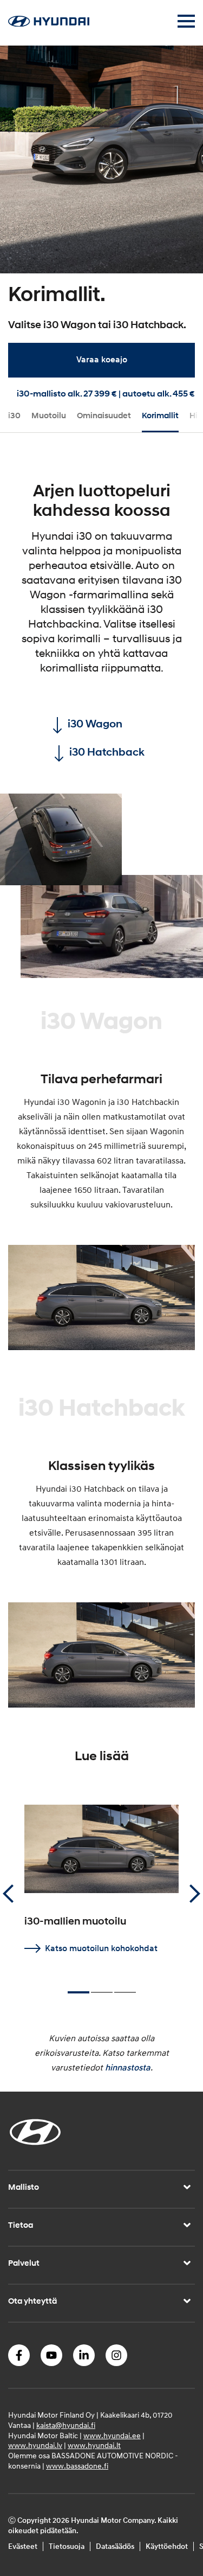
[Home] (49, 24)
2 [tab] (102, 1987)
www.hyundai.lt (94, 2446)
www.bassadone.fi (77, 2466)
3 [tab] (125, 1987)
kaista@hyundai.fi (66, 2425)
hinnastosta (128, 2068)
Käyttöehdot (167, 2546)
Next (195, 1894)
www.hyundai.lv (35, 2446)
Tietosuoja (67, 2546)
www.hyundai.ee (112, 2436)
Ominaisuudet (104, 416)
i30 (14, 416)
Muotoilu (49, 416)
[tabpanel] (101, 217)
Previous (8, 1894)
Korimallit (160, 416)
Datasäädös (115, 2546)
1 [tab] (78, 1988)
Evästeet (23, 2546)
